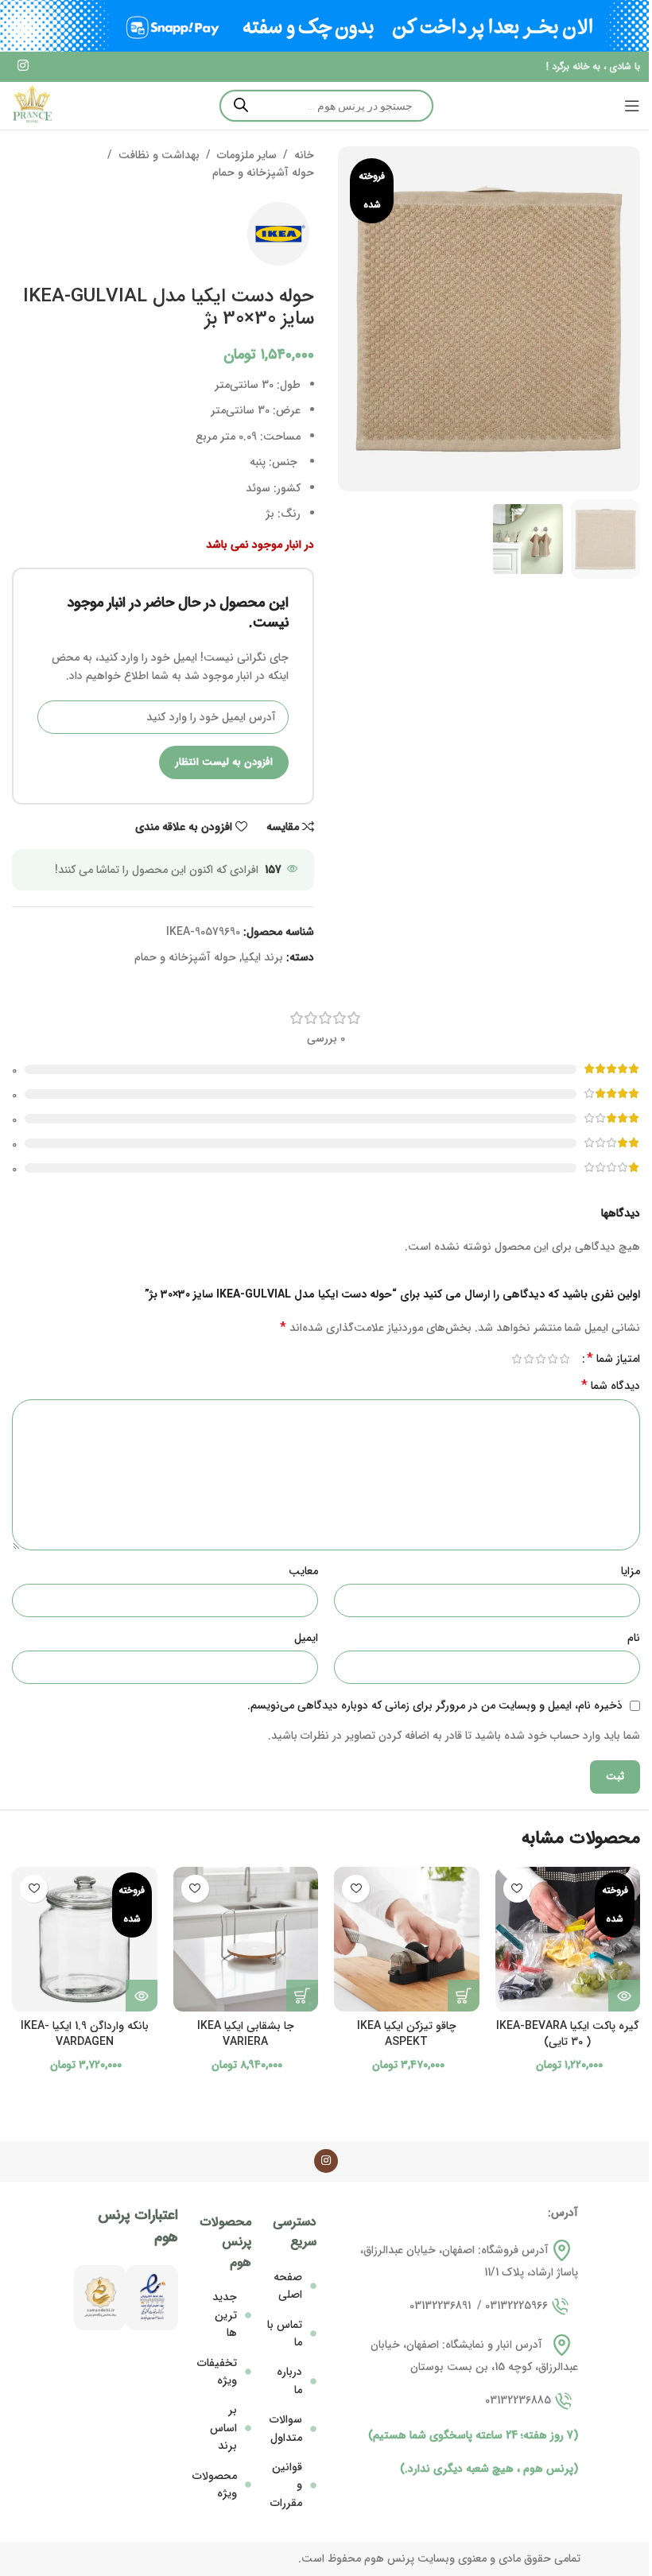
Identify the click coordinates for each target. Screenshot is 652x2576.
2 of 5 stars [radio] (552, 1359)
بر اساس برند (223, 2428)
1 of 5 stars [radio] (564, 1359)
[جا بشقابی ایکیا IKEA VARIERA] (246, 1940)
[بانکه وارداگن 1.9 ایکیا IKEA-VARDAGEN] (85, 1940)
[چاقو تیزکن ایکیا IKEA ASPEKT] (407, 1940)
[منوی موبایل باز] (632, 106)
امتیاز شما (613, 1359)
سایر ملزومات (247, 155)
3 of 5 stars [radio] (540, 1359)
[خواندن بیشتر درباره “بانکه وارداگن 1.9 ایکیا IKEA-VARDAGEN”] (142, 1996)
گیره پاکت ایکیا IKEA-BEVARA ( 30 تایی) (568, 2034)
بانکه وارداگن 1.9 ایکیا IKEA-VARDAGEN (85, 2034)
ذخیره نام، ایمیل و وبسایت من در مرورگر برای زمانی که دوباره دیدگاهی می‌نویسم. (435, 1705)
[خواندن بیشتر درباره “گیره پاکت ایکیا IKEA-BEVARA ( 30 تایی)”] (624, 1996)
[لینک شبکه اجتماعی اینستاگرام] (23, 67)
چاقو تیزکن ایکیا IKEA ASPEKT (407, 2034)
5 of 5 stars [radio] (516, 1359)
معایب (303, 1571)
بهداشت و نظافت (159, 155)
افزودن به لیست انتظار (224, 762)
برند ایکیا (262, 957)
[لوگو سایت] (32, 105)
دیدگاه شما (611, 1386)
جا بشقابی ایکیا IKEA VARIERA (246, 2034)
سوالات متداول (286, 2428)
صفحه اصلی (288, 2286)
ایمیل (306, 1638)
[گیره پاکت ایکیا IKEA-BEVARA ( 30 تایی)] (568, 1940)
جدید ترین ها (225, 2315)
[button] (464, 1996)
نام (634, 1638)
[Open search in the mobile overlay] (326, 106)
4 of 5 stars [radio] (528, 1359)
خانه (304, 155)
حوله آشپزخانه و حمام (263, 173)
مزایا (631, 1571)
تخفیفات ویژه (217, 2372)
